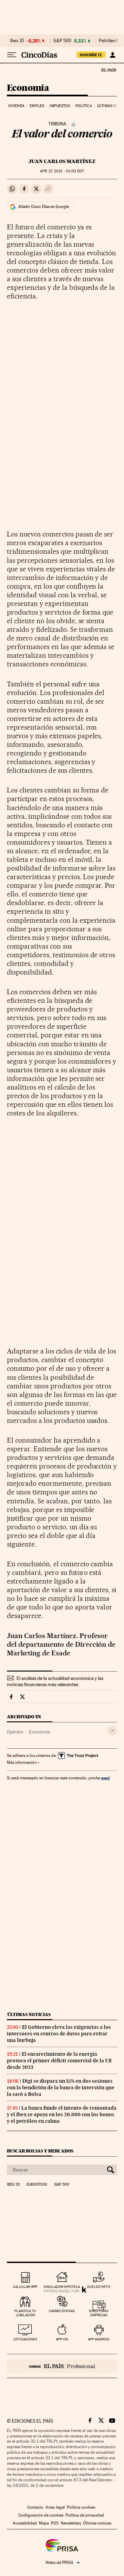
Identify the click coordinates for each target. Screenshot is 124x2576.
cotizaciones (25, 2339)
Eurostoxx (37, 2185)
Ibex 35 (17, 41)
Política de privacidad (85, 2515)
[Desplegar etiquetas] (112, 1731)
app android (99, 2339)
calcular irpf (25, 2287)
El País (108, 70)
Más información (22, 1762)
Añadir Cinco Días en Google (44, 207)
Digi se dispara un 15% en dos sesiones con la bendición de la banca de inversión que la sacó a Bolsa (61, 2088)
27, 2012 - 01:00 (62, 171)
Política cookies (81, 2507)
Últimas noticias (29, 2014)
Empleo (37, 106)
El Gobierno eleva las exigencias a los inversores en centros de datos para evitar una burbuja (59, 2034)
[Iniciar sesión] (112, 55)
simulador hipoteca (62, 2287)
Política (84, 106)
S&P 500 (62, 41)
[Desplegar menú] (12, 55)
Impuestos (60, 106)
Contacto (35, 2507)
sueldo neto (99, 2287)
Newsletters (71, 2523)
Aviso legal (55, 2507)
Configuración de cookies (41, 2515)
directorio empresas (99, 2313)
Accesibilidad (25, 2523)
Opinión (15, 1732)
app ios (62, 2339)
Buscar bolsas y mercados (40, 2151)
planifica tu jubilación (25, 2313)
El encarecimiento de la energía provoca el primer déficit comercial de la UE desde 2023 (59, 2061)
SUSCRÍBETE (91, 55)
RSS (55, 2523)
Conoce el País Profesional (62, 2366)
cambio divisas (62, 2311)
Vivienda (16, 106)
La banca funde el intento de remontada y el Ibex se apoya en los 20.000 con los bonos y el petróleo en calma (62, 2114)
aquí (105, 1778)
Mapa (44, 2523)
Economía (28, 88)
